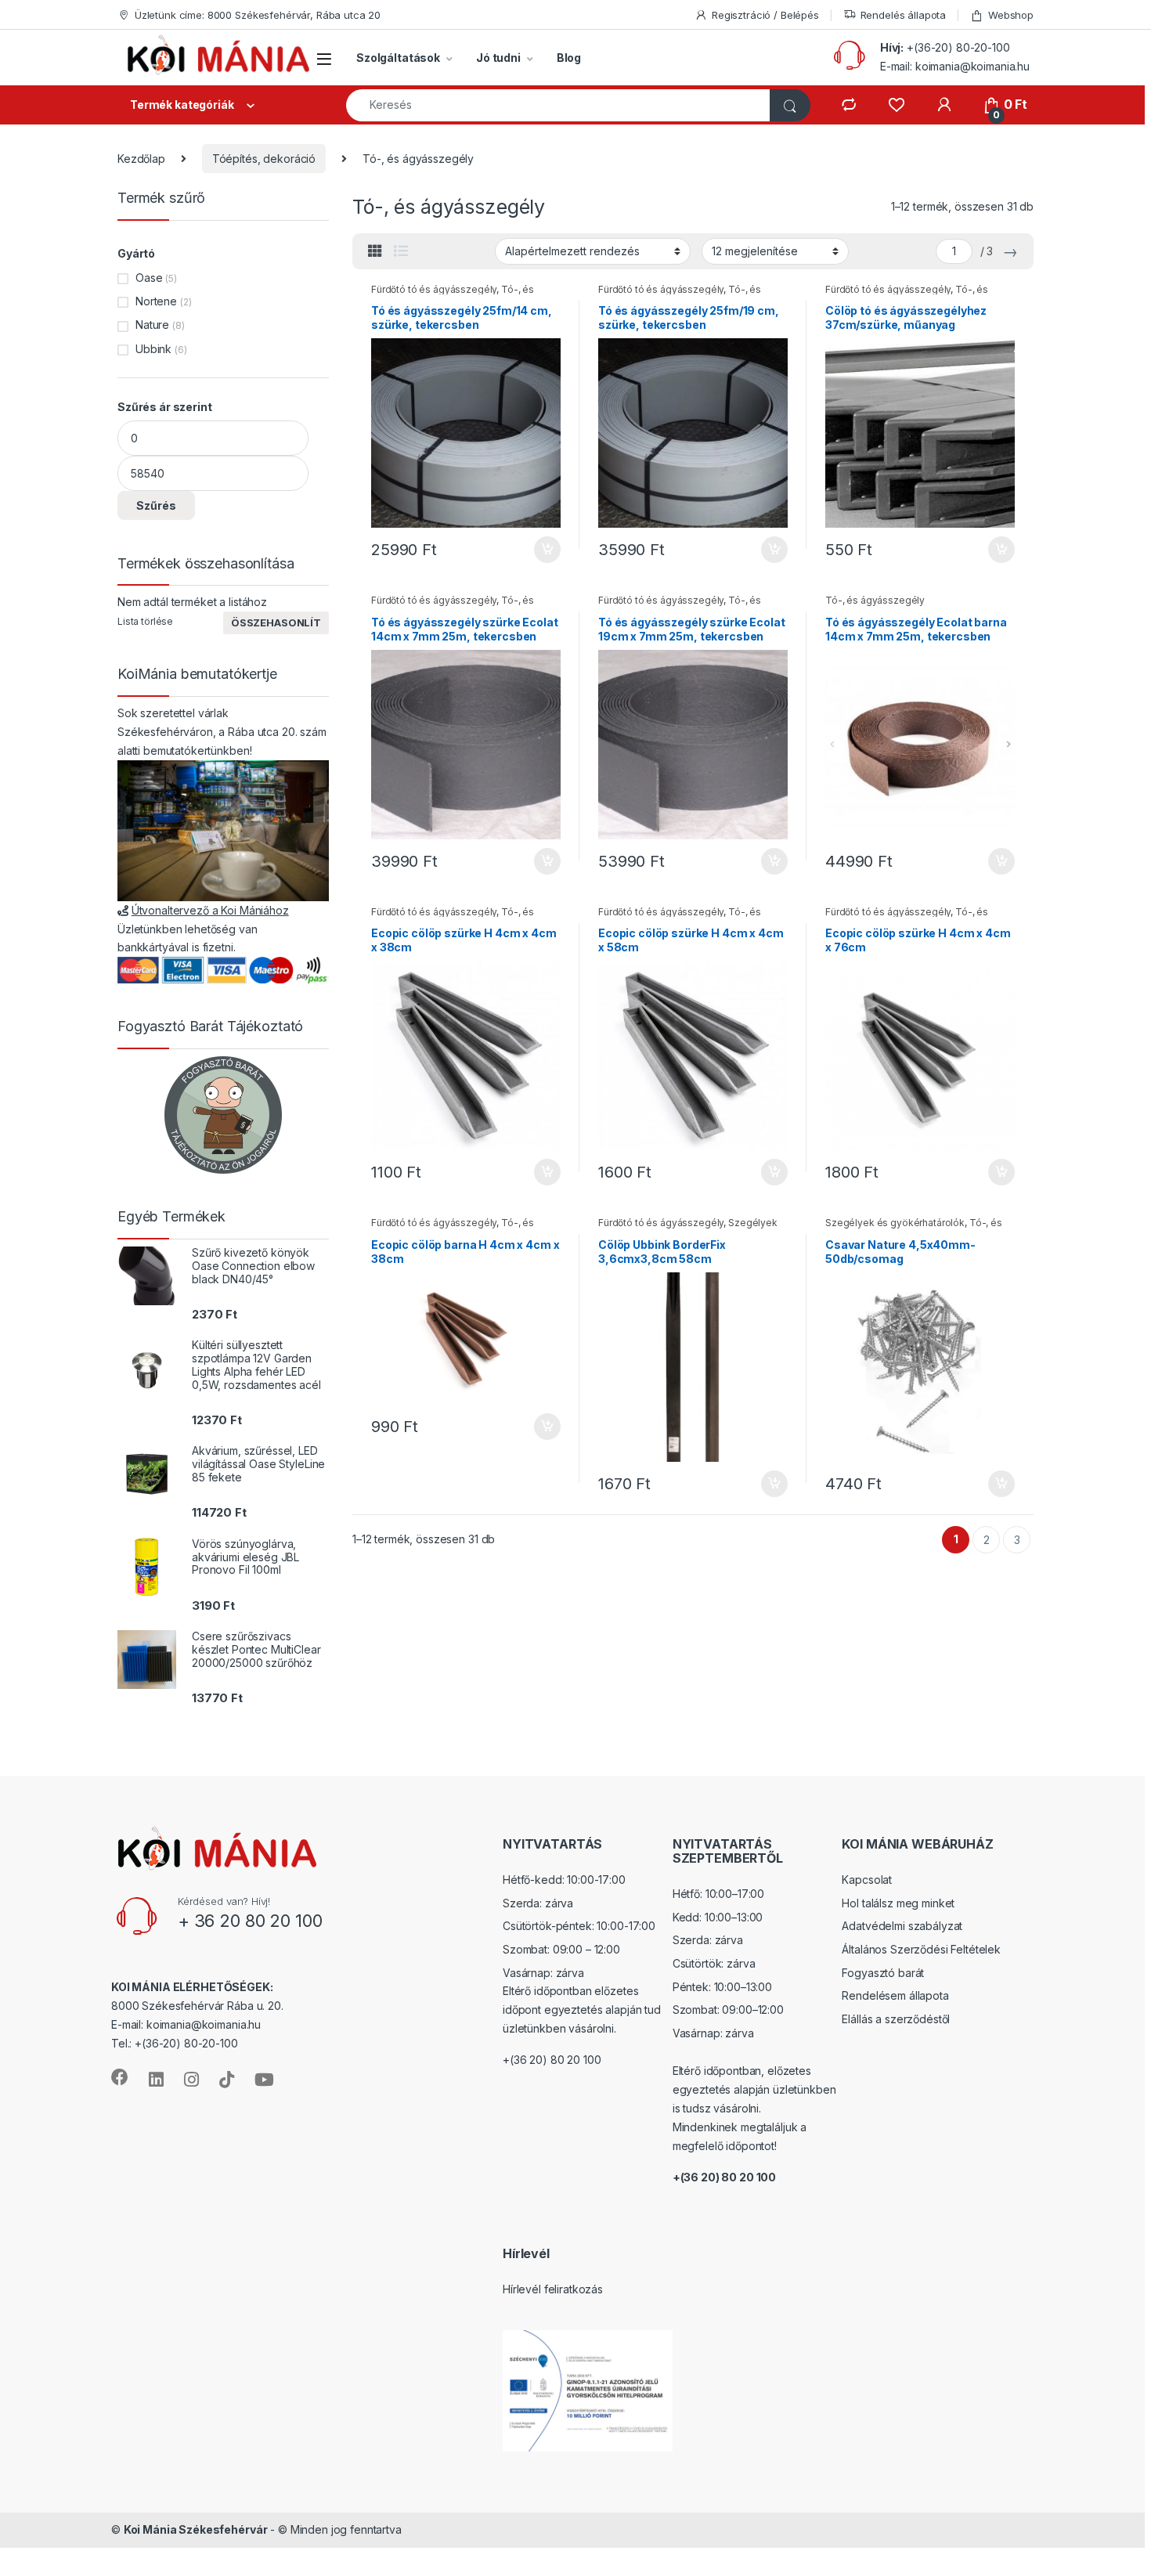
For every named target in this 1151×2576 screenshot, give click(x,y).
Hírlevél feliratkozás (553, 2289)
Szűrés (156, 505)
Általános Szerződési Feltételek (921, 1949)
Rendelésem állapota (895, 1995)
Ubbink (153, 349)
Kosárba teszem (540, 550)
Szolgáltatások (398, 58)
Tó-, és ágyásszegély (875, 600)
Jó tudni (498, 58)
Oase (149, 278)
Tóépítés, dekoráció (264, 159)
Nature (152, 325)
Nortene (156, 301)
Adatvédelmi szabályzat (902, 1926)
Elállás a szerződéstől (896, 2019)
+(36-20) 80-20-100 (958, 47)
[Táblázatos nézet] (375, 251)
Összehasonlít (276, 622)
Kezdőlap (141, 159)
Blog (569, 58)
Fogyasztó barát (883, 1973)
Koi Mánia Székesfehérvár (196, 2529)
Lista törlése (145, 621)
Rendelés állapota (904, 15)
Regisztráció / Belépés (765, 15)
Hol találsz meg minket (898, 1903)
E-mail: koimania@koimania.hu (955, 66)
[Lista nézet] (401, 251)
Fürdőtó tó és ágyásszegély (434, 289)
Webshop (1011, 15)
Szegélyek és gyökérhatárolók (895, 1223)
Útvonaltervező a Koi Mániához (210, 910)
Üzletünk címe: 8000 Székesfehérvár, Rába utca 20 (258, 15)
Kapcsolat (867, 1880)
